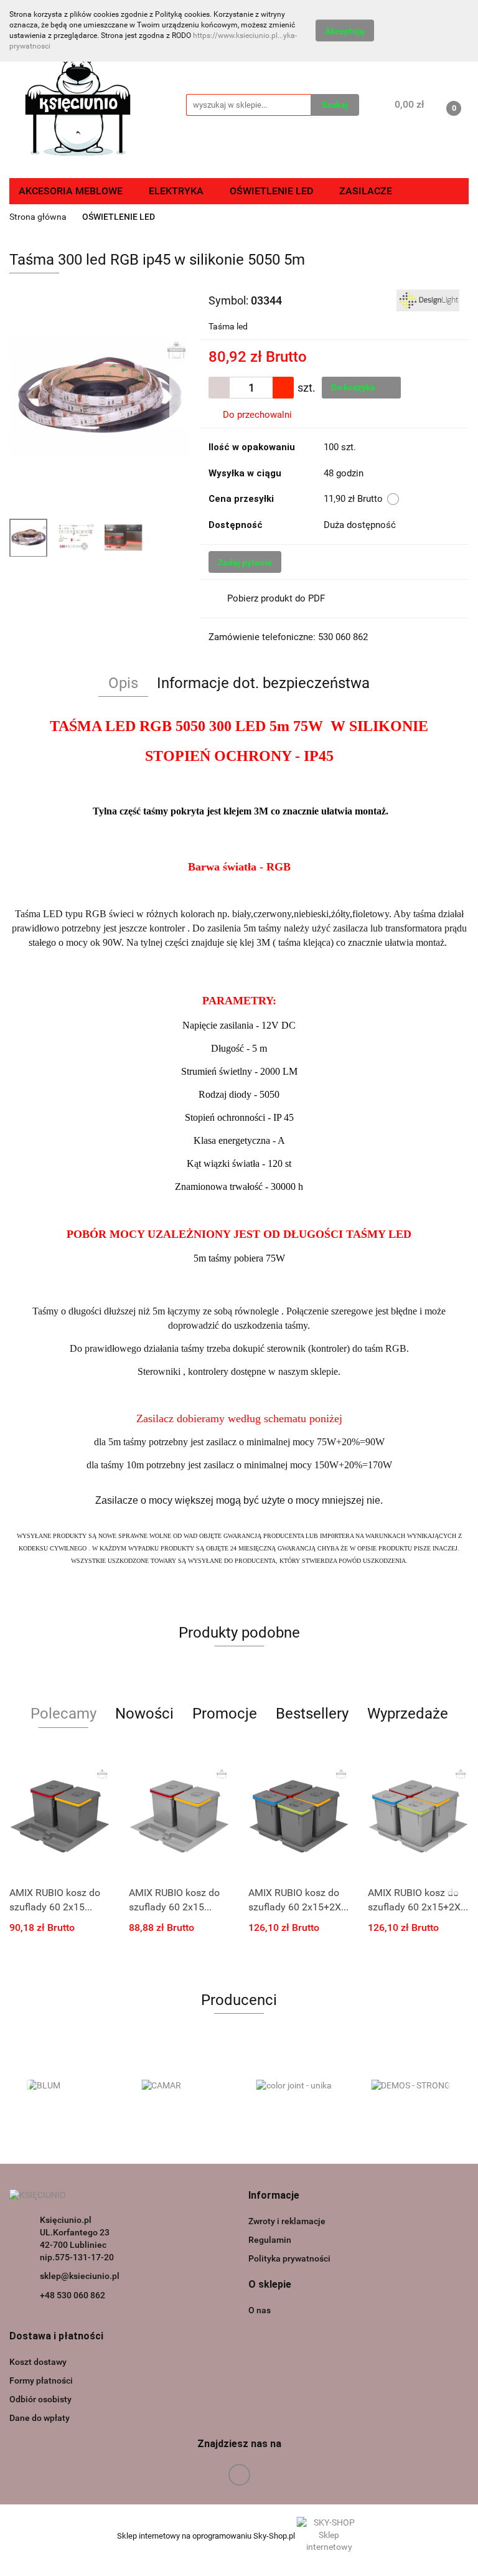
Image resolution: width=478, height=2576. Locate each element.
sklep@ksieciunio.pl (80, 2276)
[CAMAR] (182, 2086)
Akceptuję (345, 31)
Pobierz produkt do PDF (276, 598)
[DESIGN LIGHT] (428, 300)
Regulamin (270, 2240)
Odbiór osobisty (40, 2399)
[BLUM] (67, 2086)
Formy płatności (41, 2380)
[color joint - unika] (297, 2086)
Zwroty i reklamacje (287, 2221)
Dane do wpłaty (40, 2418)
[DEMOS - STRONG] (412, 2086)
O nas (260, 2310)
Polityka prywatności (289, 2258)
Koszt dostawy (38, 2362)
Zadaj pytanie (245, 562)
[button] (274, 2196)
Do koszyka (354, 387)
